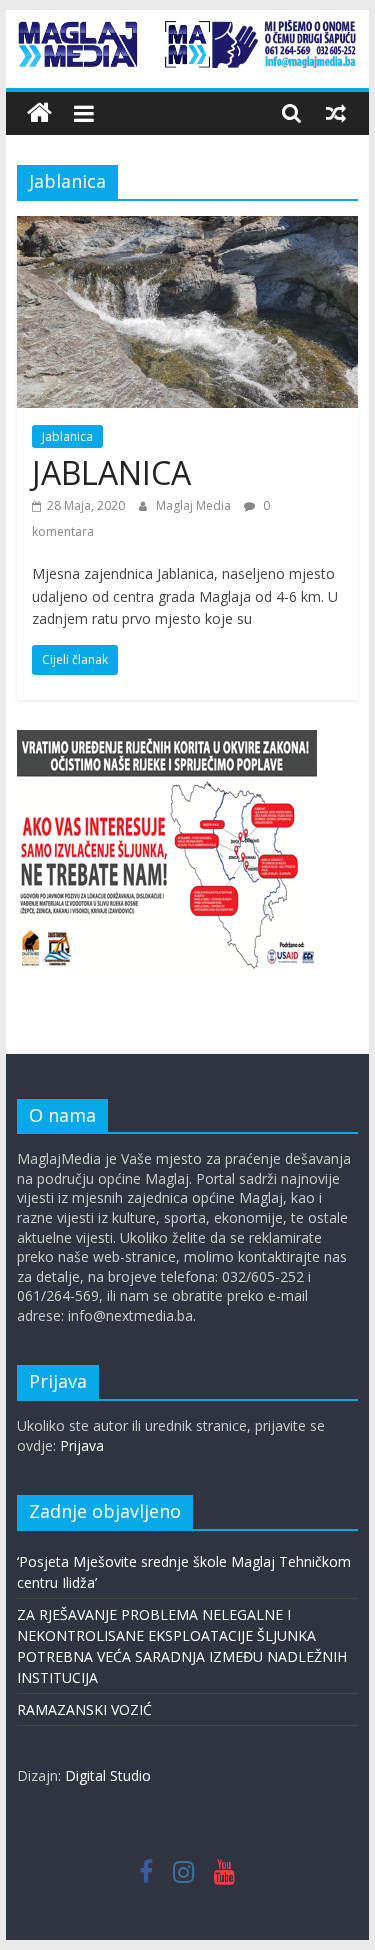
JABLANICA (111, 472)
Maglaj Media (195, 505)
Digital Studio (108, 1775)
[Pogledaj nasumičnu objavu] (336, 113)
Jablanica (67, 436)
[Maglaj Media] (39, 113)
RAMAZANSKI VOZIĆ (84, 1709)
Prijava (82, 1445)
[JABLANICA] (188, 228)
